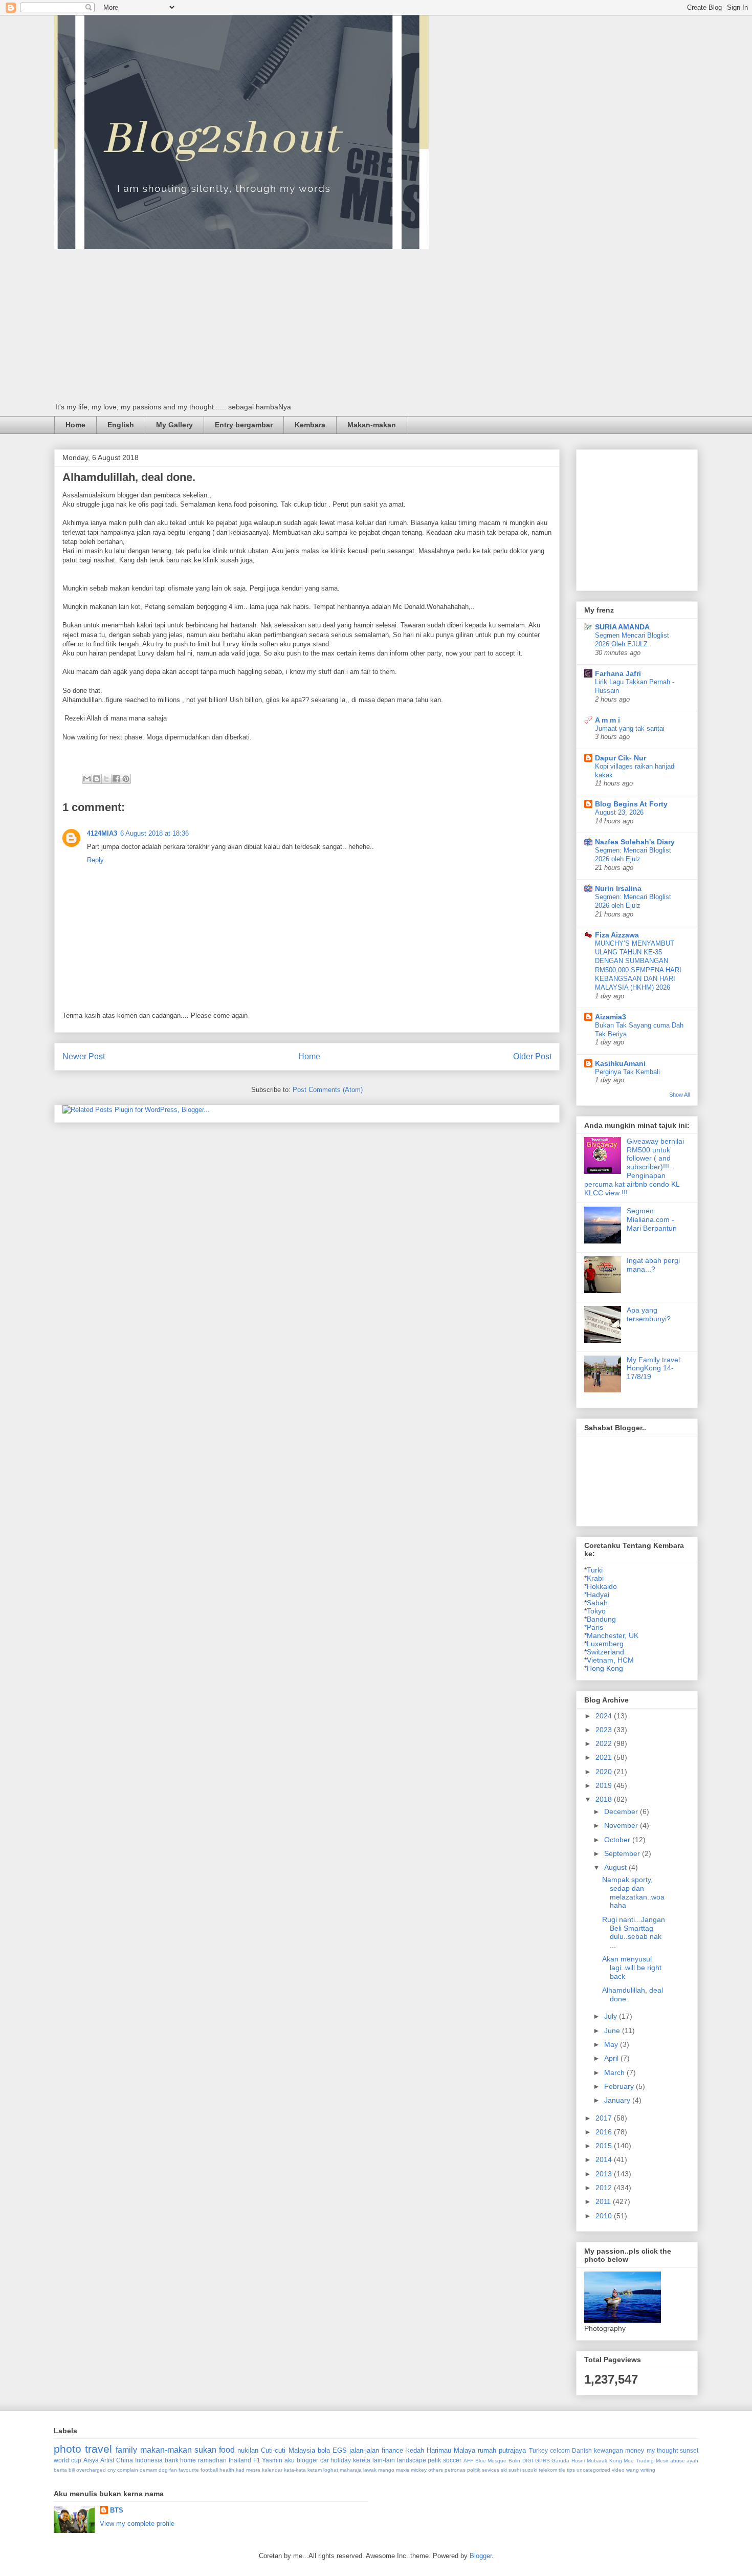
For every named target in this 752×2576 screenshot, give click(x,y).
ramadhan (212, 2460)
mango (386, 2470)
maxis (403, 2470)
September (623, 1853)
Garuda (560, 2461)
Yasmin (272, 2460)
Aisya (91, 2460)
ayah (692, 2461)
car (325, 2460)
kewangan (609, 2450)
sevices (491, 2470)
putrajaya (512, 2450)
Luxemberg (605, 1644)
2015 (605, 2146)
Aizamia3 (611, 1017)
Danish (582, 2450)
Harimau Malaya (451, 2450)
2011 (604, 2201)
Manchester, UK (613, 1635)
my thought (662, 2450)
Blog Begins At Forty (631, 804)
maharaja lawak (358, 2470)
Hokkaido (602, 1586)
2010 (605, 2216)
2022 (605, 1743)
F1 (257, 2460)
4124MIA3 (102, 833)
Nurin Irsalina (618, 888)
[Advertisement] (376, 326)
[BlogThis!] (97, 779)
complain (128, 2470)
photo (68, 2449)
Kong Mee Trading (632, 2461)
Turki (595, 1570)
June (613, 2031)
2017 (605, 2118)
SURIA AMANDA (622, 627)
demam (148, 2470)
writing (648, 2470)
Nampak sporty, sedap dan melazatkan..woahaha (633, 1892)
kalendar (272, 2470)
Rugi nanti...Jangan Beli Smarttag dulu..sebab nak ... (634, 1932)
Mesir (662, 2461)
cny (112, 2470)
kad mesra (248, 2470)
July (612, 2016)
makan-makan (166, 2450)
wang (633, 2470)
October (618, 1840)
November (622, 1825)
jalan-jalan (364, 2450)
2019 (605, 1785)
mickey (419, 2470)
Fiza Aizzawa (617, 935)
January (618, 2100)
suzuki (530, 2470)
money (635, 2450)
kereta (362, 2460)
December (622, 1811)
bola (324, 2450)
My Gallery (174, 425)
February (620, 2086)
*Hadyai (597, 1595)
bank (172, 2460)
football (209, 2470)
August (616, 1867)
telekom (548, 2470)
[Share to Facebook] (116, 779)
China (125, 2460)
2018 (605, 1799)
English (121, 425)
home (188, 2460)
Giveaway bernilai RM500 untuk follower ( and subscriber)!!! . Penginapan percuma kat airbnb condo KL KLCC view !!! (634, 1167)
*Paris (594, 1627)
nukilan (248, 2450)
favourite (189, 2470)
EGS (340, 2450)
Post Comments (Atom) (328, 1090)
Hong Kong (605, 1668)
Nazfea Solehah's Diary (635, 842)
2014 (605, 2159)
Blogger (481, 2556)
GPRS (543, 2461)
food (227, 2450)
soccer (452, 2460)
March (615, 2072)
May (612, 2044)
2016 (605, 2132)
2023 (605, 1730)
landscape (412, 2460)
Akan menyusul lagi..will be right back (632, 1968)
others (436, 2470)
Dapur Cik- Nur (621, 758)
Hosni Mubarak (589, 2461)
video (618, 2470)
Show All (679, 1095)
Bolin (514, 2461)
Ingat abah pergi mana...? (653, 1265)
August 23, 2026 (619, 812)
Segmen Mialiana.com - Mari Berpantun (652, 1219)
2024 (605, 1716)
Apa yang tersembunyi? (649, 1314)
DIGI (528, 2461)
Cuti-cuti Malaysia (288, 2450)
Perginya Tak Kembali (627, 1072)
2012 (605, 2188)
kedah (415, 2450)
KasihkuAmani (620, 1063)
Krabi (595, 1578)
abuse (678, 2461)
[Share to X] (106, 779)
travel (98, 2449)
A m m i (607, 720)
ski (504, 2470)
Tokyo (596, 1611)
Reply (95, 860)
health (227, 2470)
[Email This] (87, 779)
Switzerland (605, 1652)
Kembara (310, 425)
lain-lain (384, 2460)
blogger (307, 2460)
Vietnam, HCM (610, 1660)
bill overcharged (87, 2470)
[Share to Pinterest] (126, 779)
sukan (205, 2450)
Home (75, 425)
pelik (434, 2460)
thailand (240, 2460)
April (612, 2058)
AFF (468, 2461)
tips (571, 2470)
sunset (689, 2450)
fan (173, 2470)
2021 (605, 1757)
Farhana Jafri (618, 673)
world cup (68, 2460)
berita (60, 2470)
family (126, 2450)
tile (562, 2470)
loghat (331, 2470)
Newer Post (84, 1056)
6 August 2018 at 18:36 (154, 833)
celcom (560, 2450)
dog (163, 2470)
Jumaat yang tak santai (630, 728)
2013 (605, 2174)
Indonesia (149, 2460)
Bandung (601, 1619)
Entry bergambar (244, 425)
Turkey (538, 2450)
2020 (605, 1772)
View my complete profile (137, 2524)
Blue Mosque (491, 2461)
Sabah (597, 1603)
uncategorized (593, 2470)
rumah (487, 2450)
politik (474, 2470)
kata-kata (295, 2470)
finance (392, 2450)
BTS (117, 2510)
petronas (455, 2470)
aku (290, 2460)
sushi (515, 2470)
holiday (341, 2460)
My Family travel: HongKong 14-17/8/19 (654, 1368)
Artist (107, 2460)
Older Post (532, 1056)
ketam (315, 2470)
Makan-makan (372, 425)
